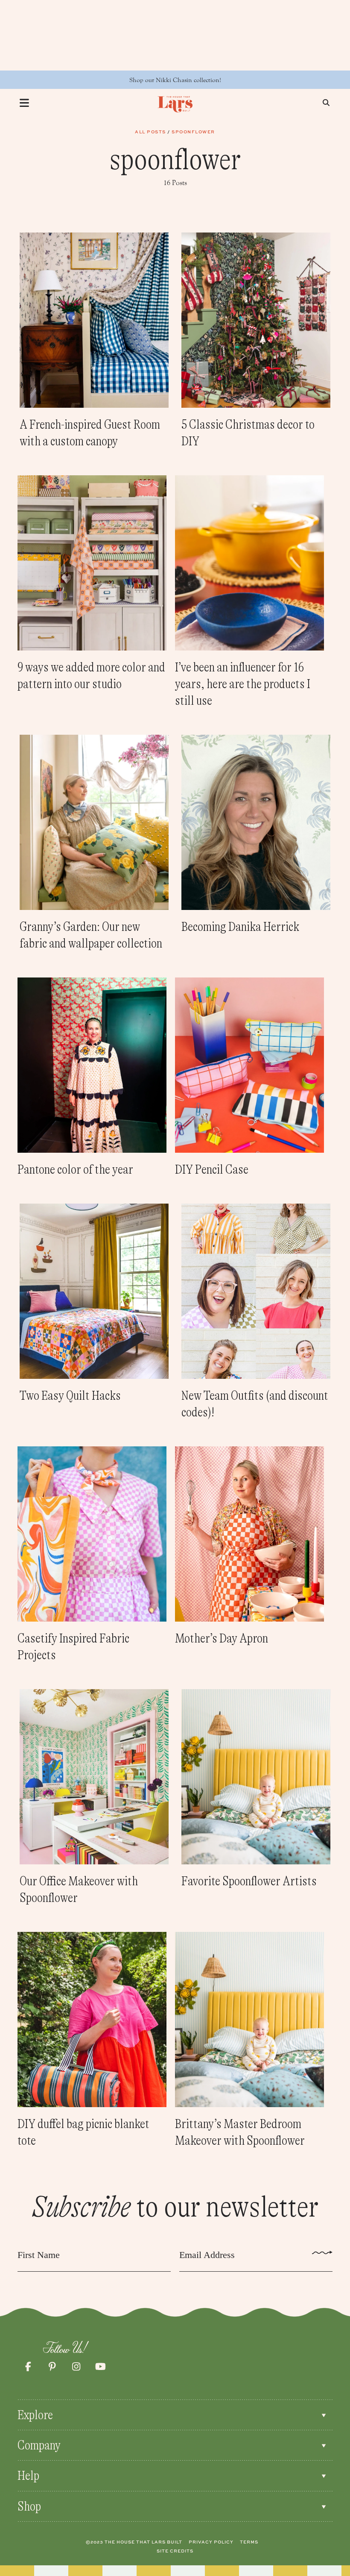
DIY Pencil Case (212, 1169)
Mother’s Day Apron (222, 1638)
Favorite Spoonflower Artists (249, 1881)
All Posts (150, 132)
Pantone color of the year (75, 1169)
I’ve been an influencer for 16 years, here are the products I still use (243, 684)
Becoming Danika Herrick (240, 927)
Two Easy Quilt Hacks (70, 1395)
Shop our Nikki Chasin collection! (175, 80)
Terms (249, 2542)
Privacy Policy (211, 2542)
